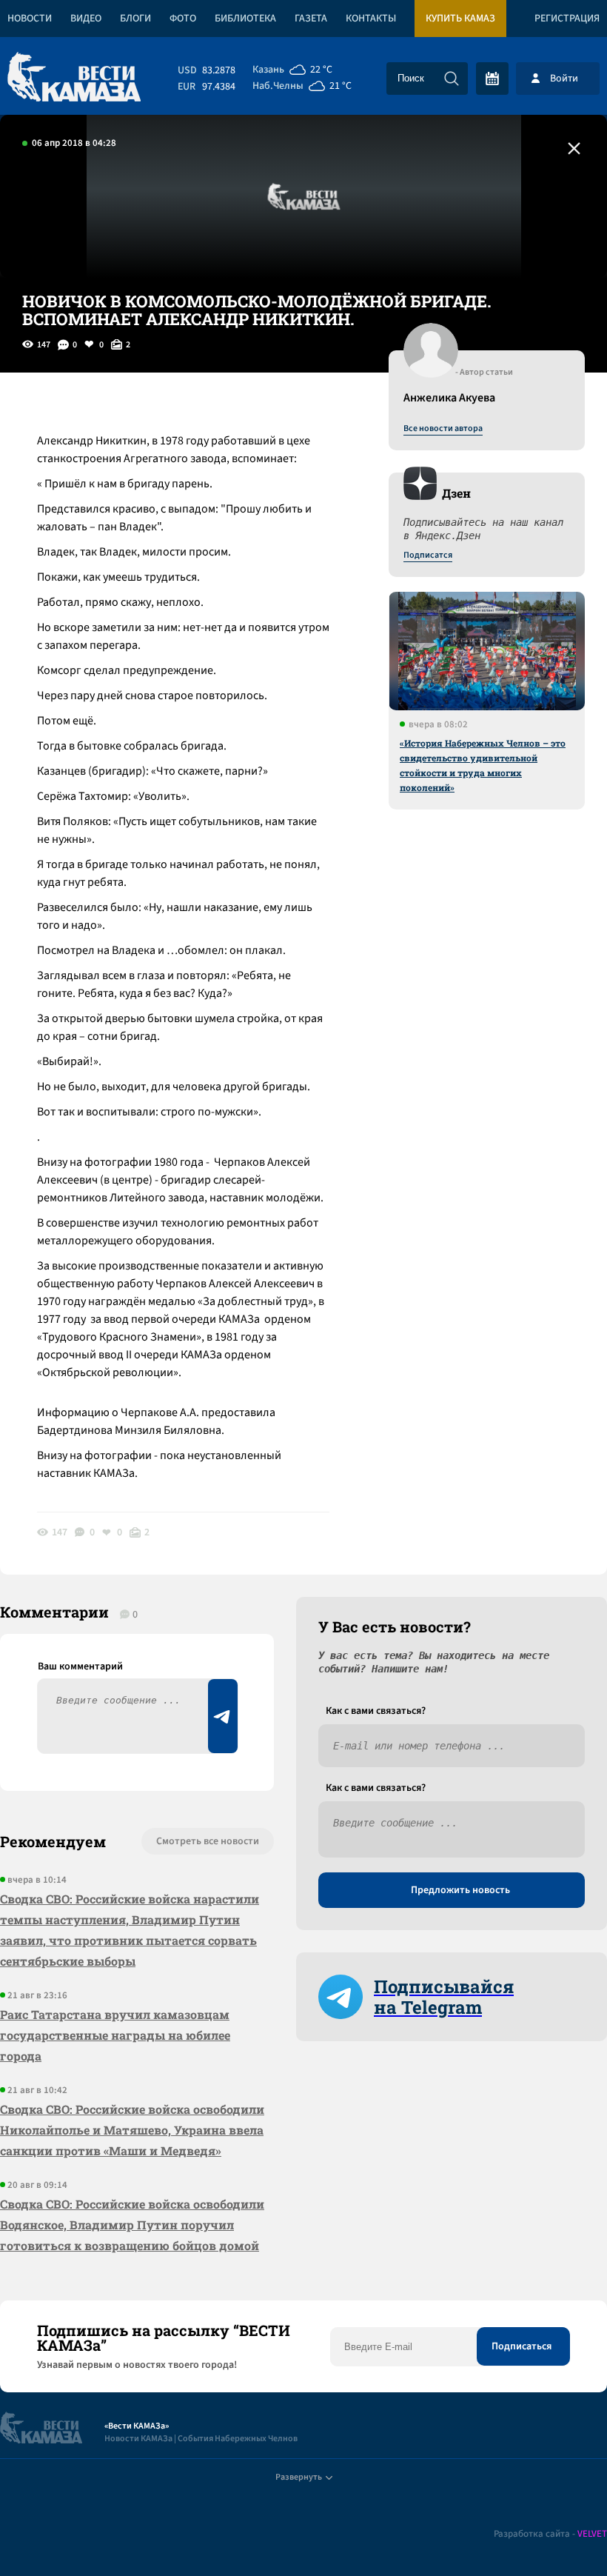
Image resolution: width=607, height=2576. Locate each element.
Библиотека (245, 19)
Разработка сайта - (550, 2534)
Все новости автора (443, 429)
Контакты (371, 19)
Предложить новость (460, 1890)
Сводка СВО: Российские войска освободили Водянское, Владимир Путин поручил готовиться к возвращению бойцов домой (132, 2225)
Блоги (135, 19)
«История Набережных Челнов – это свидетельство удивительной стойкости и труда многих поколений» (483, 765)
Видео (86, 19)
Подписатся (428, 555)
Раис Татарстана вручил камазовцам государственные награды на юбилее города (115, 2035)
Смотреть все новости (208, 1841)
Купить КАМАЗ (460, 19)
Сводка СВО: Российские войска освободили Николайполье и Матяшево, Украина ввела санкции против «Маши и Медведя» (132, 2130)
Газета (311, 19)
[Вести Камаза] (74, 78)
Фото (183, 19)
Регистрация (567, 19)
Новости (30, 19)
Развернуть (299, 2477)
